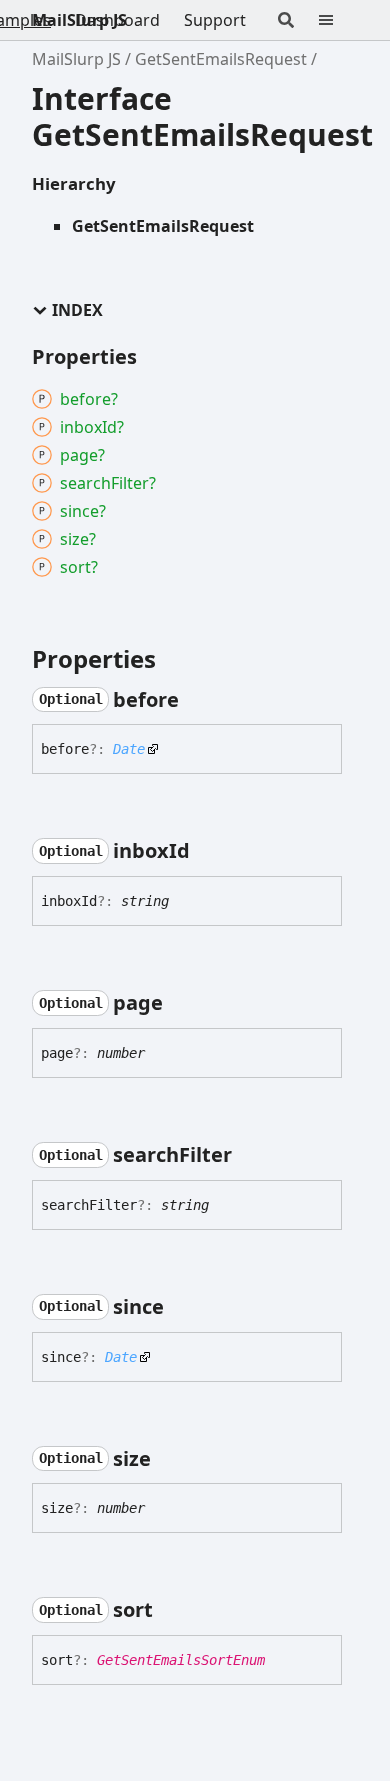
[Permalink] (197, 700)
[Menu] (338, 20)
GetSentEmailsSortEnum (181, 1660)
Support (215, 20)
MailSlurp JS (79, 20)
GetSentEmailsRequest (221, 59)
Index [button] (77, 310)
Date (129, 749)
